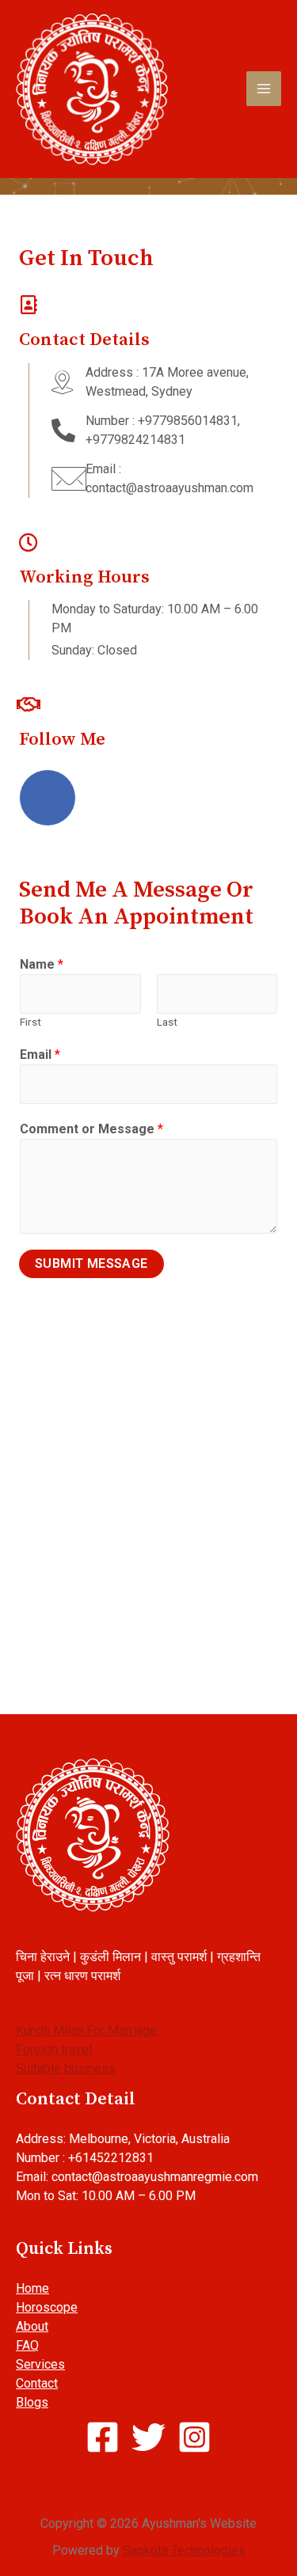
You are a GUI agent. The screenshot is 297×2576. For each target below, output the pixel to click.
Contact (37, 2383)
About (32, 2326)
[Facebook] (48, 798)
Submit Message (91, 1263)
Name (42, 964)
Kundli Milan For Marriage (86, 2030)
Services (40, 2364)
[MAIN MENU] (264, 89)
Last (167, 1022)
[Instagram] (185, 798)
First (30, 1022)
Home (32, 2288)
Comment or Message (91, 1129)
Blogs (32, 2402)
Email (40, 1055)
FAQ (27, 2345)
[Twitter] (116, 798)
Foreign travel (54, 2049)
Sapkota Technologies (184, 2550)
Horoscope (47, 2307)
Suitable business (66, 2068)
